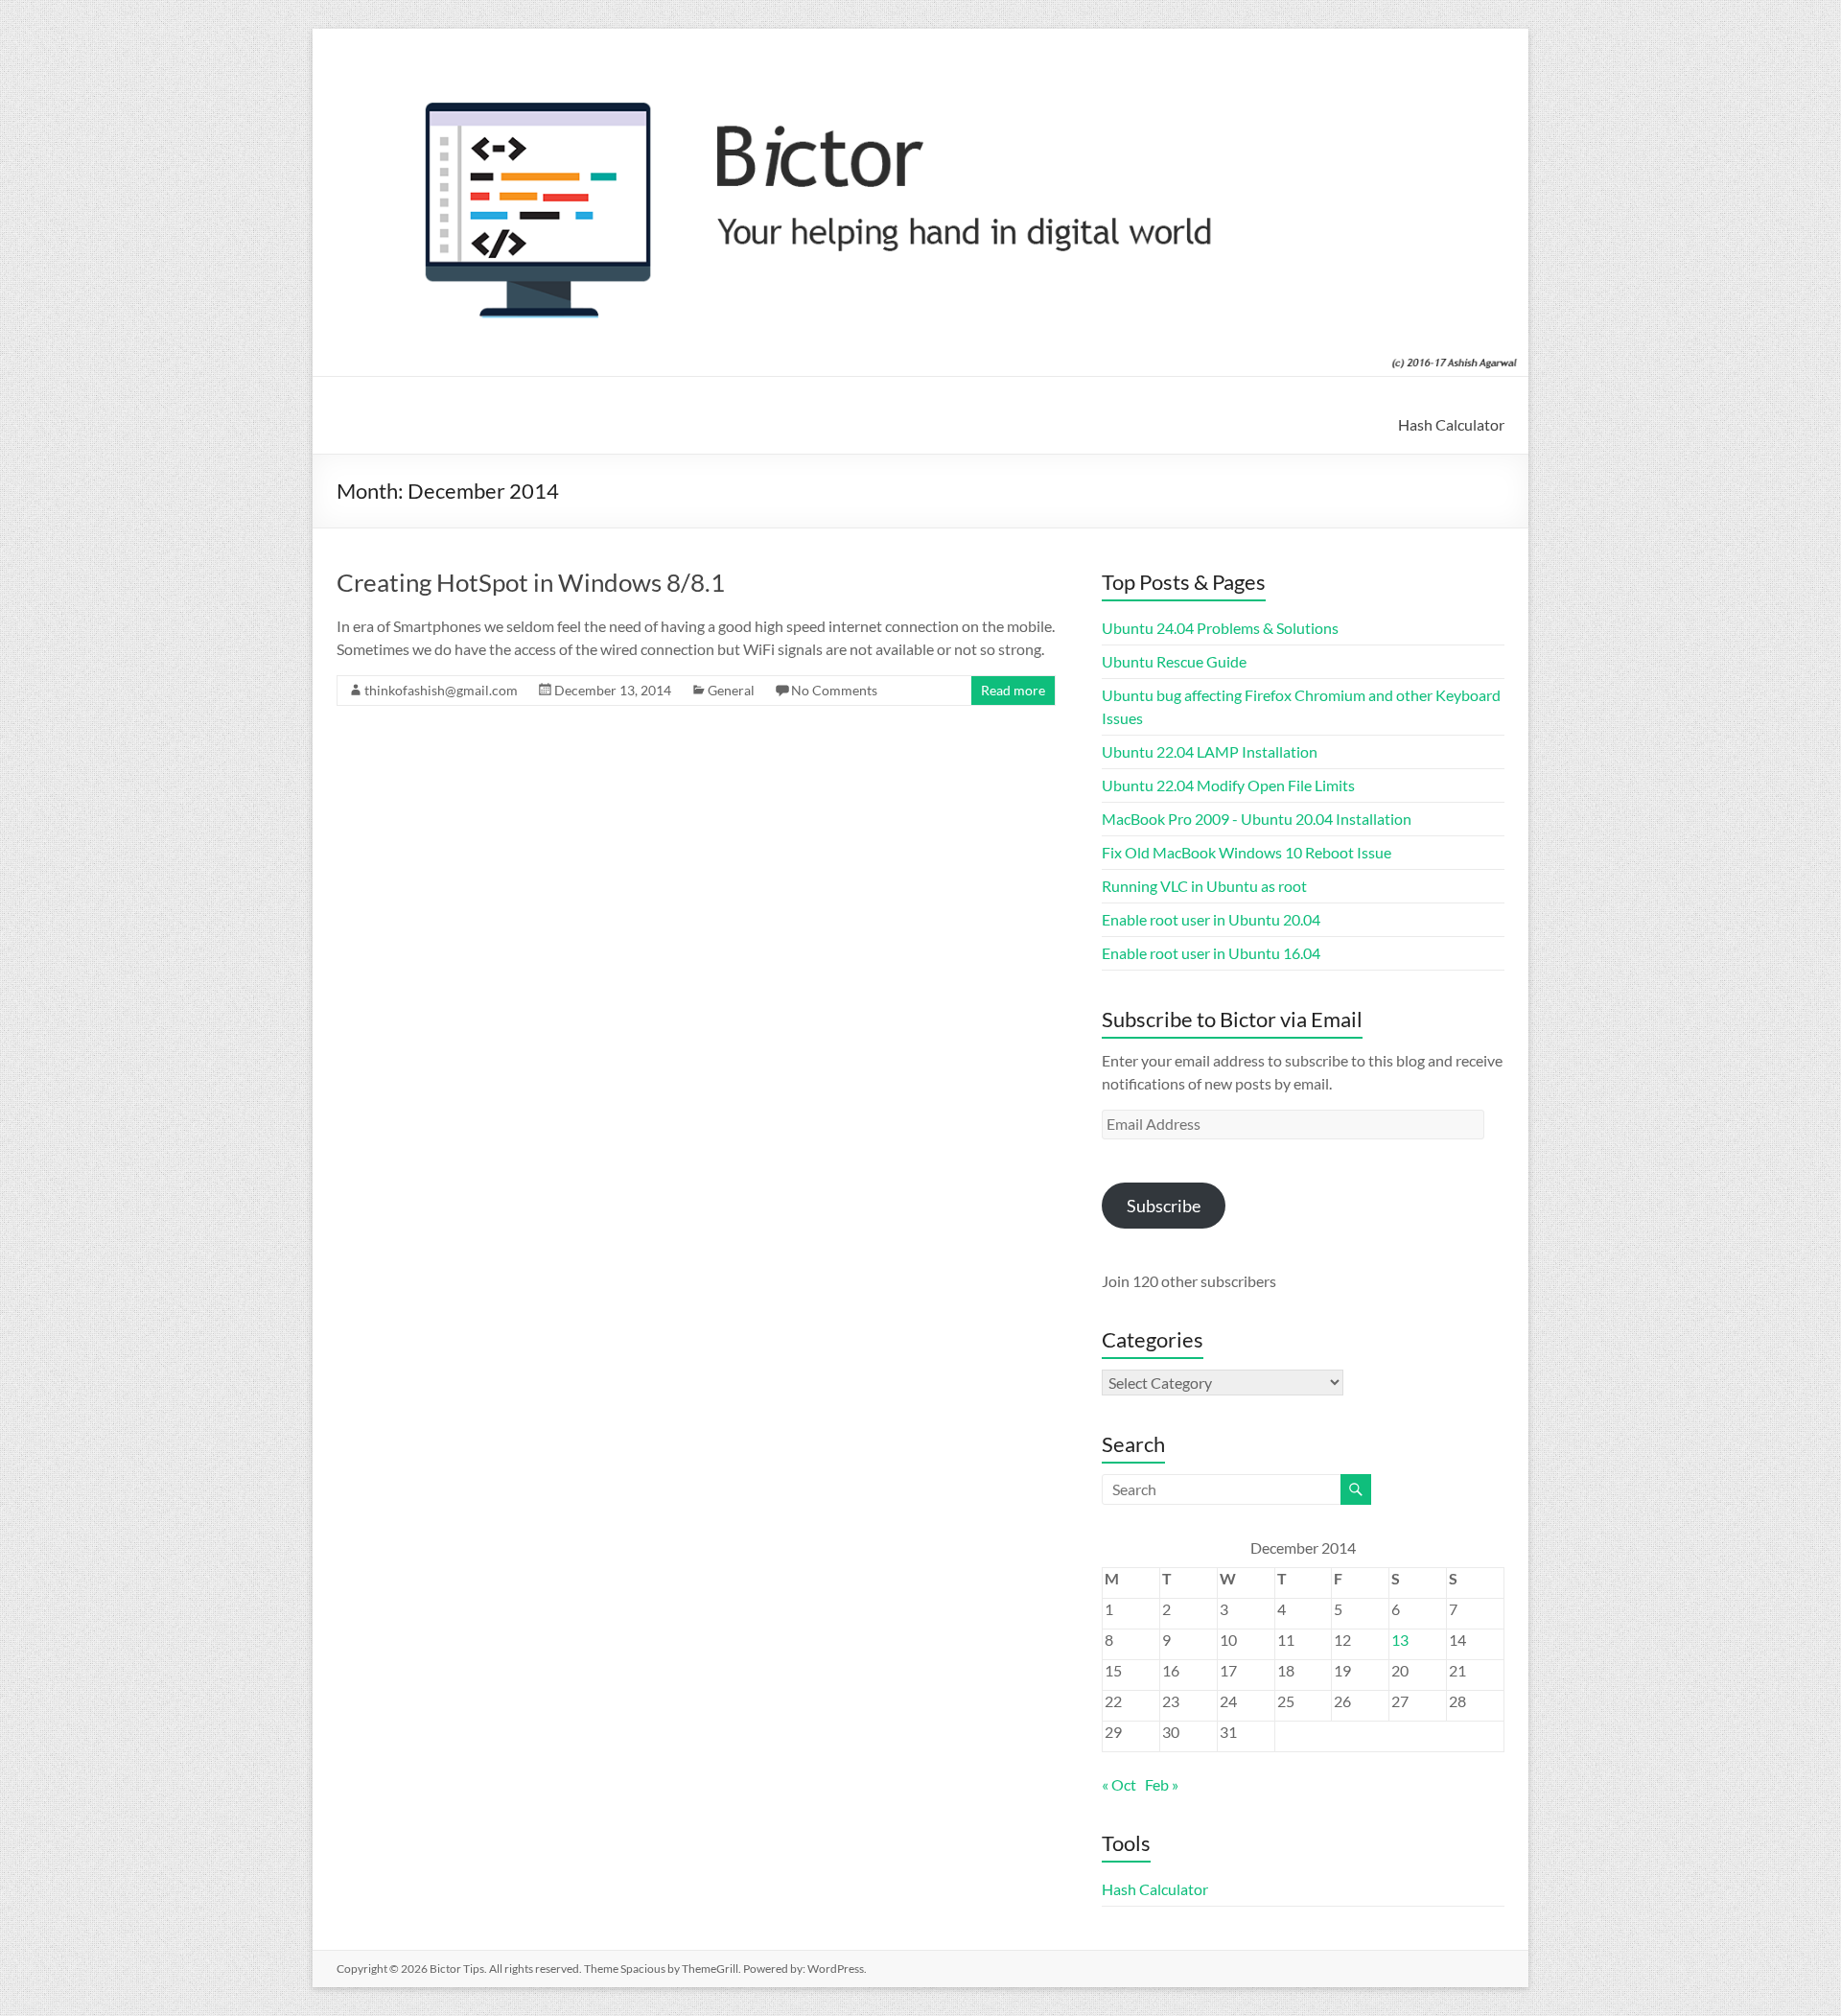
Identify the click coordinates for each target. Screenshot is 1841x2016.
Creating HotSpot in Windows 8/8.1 (531, 582)
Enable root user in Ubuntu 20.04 (1211, 919)
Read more (1013, 690)
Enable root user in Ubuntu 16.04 (1211, 953)
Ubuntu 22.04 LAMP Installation (1210, 751)
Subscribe (1164, 1206)
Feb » (1162, 1784)
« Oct (1119, 1784)
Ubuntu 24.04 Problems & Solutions (1220, 628)
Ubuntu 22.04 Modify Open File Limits (1228, 785)
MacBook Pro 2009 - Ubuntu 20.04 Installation (1257, 819)
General (731, 690)
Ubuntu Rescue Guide (1174, 661)
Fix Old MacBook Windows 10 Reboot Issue (1247, 852)
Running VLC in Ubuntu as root (1204, 886)
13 (1400, 1640)
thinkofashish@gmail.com (441, 690)
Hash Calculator (1451, 424)
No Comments (834, 690)
